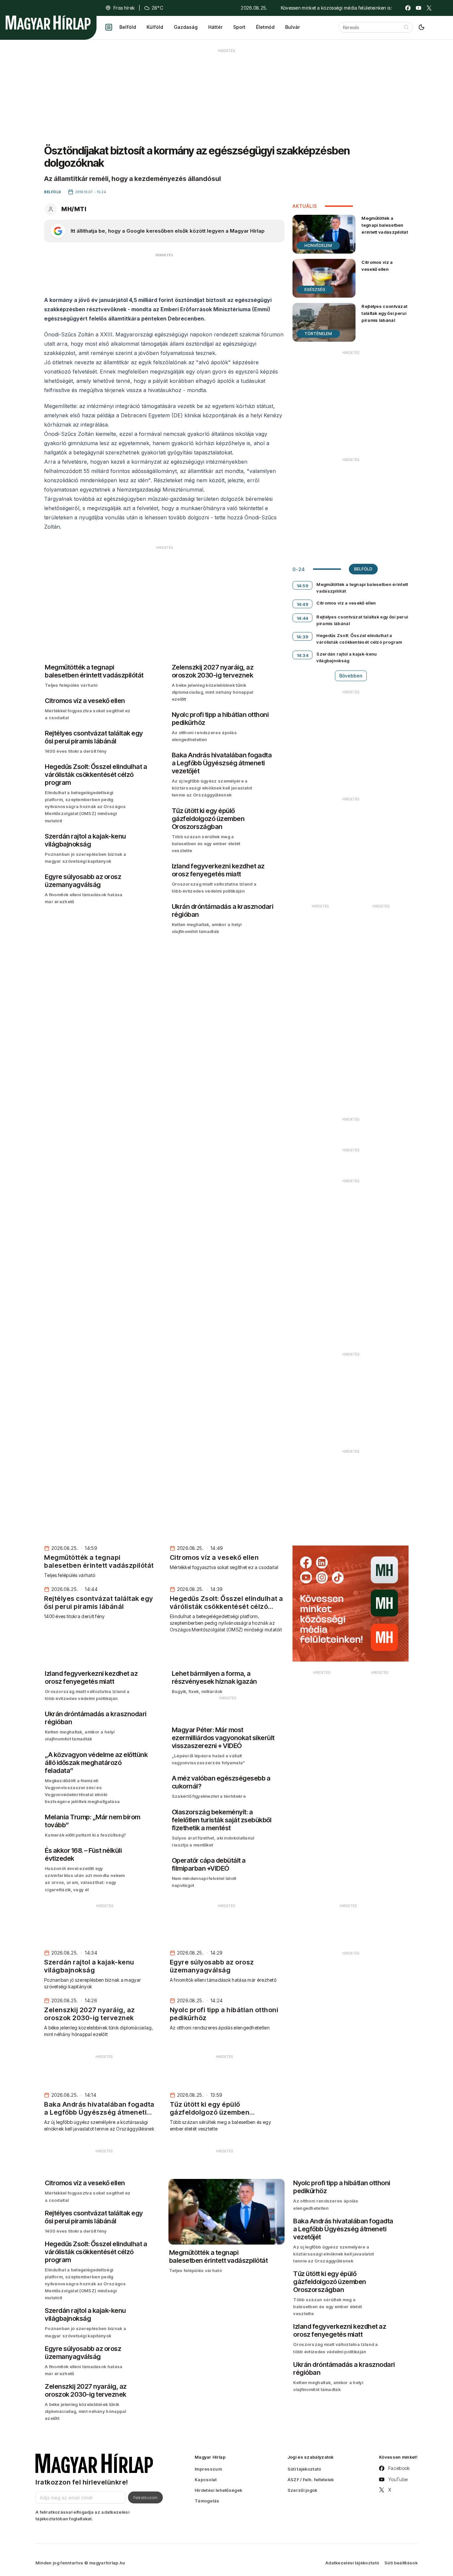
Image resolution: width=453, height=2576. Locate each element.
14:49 (303, 604)
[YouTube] (419, 8)
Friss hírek (124, 8)
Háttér (215, 27)
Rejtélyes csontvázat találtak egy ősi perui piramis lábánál (384, 313)
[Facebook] (408, 8)
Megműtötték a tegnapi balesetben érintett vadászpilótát (385, 225)
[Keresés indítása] (406, 27)
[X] (429, 8)
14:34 (303, 655)
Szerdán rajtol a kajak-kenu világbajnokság (347, 657)
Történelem (318, 334)
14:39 (303, 637)
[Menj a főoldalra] (48, 23)
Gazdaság (186, 27)
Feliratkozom (145, 2497)
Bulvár (292, 27)
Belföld (128, 27)
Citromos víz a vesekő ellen (377, 266)
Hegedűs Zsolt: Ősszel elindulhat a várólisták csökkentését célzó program (359, 639)
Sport (239, 27)
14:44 (303, 618)
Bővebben (351, 676)
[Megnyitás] (109, 27)
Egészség (315, 290)
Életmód (265, 27)
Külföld (155, 27)
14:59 (303, 586)
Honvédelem (318, 245)
